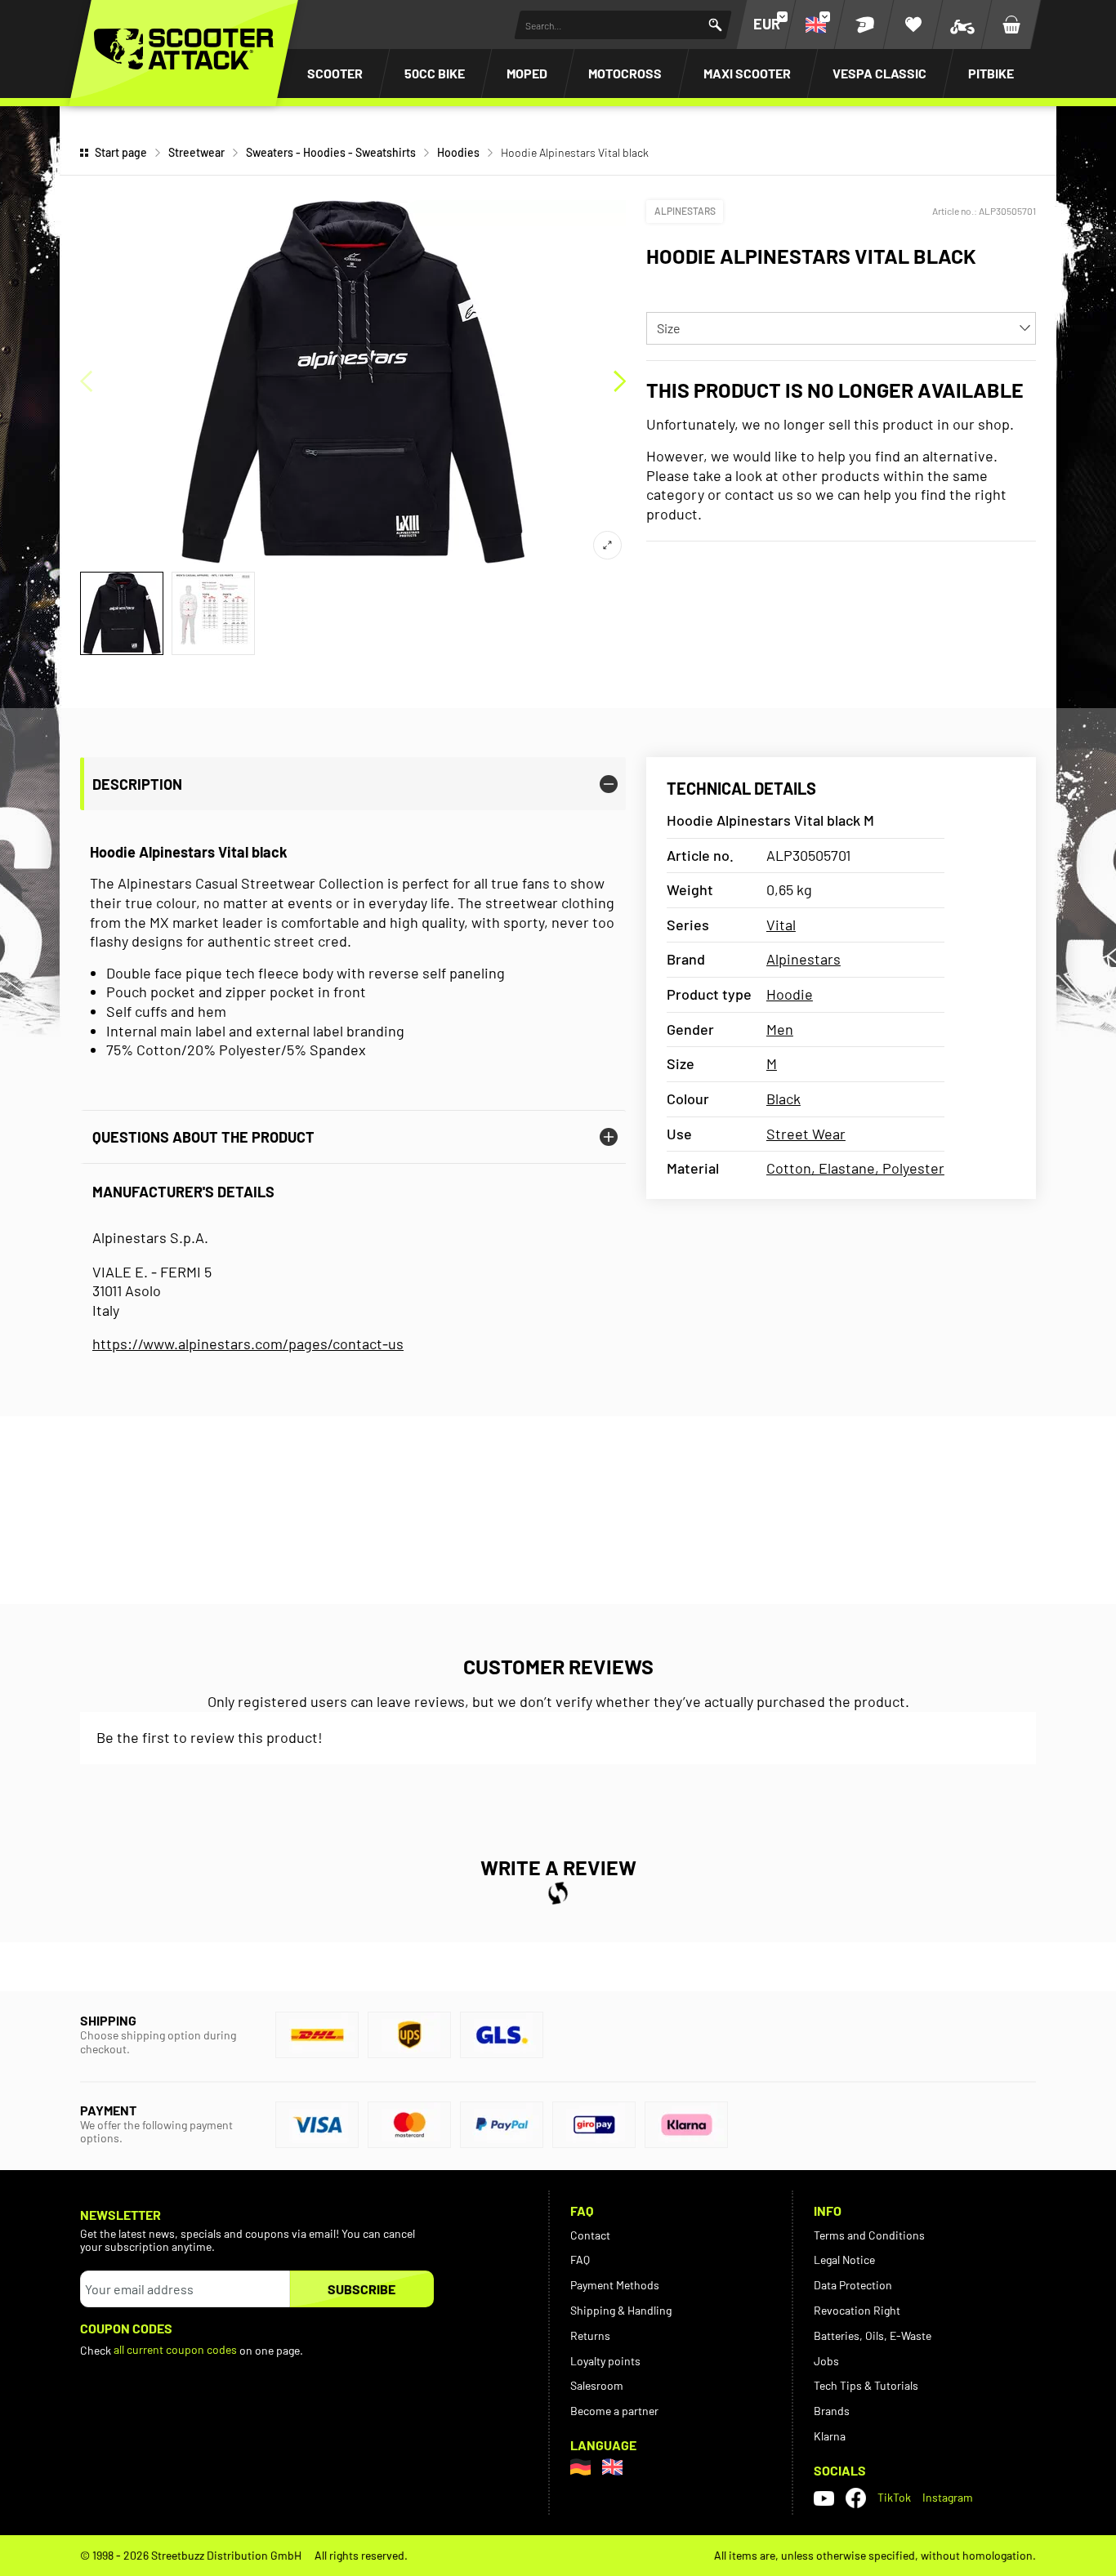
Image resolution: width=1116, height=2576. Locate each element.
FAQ (580, 2260)
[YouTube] (824, 2498)
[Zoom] (607, 545)
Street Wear (806, 1134)
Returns (590, 2335)
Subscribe (362, 2289)
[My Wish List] (913, 25)
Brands (832, 2411)
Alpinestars (685, 211)
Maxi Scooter (747, 73)
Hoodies (458, 152)
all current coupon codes (175, 2349)
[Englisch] (612, 2467)
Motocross (625, 73)
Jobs (826, 2361)
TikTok (894, 2497)
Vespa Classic (879, 73)
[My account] (864, 25)
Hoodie (790, 994)
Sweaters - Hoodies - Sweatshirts (331, 152)
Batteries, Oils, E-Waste (873, 2335)
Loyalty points (605, 2361)
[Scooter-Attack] (184, 49)
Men (780, 1029)
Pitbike (991, 73)
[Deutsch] (580, 2467)
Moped (527, 73)
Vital (781, 925)
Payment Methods (615, 2285)
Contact (590, 2235)
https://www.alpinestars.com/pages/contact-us (248, 1344)
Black (783, 1099)
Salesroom (597, 2385)
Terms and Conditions (869, 2235)
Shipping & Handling (621, 2310)
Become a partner (614, 2411)
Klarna (830, 2436)
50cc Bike (435, 73)
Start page (121, 152)
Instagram (948, 2497)
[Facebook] (856, 2498)
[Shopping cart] (1011, 25)
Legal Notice (844, 2260)
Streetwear (196, 152)
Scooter (335, 73)
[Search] (715, 25)
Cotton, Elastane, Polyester (855, 1168)
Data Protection (853, 2285)
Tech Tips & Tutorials (866, 2385)
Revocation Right (857, 2310)
